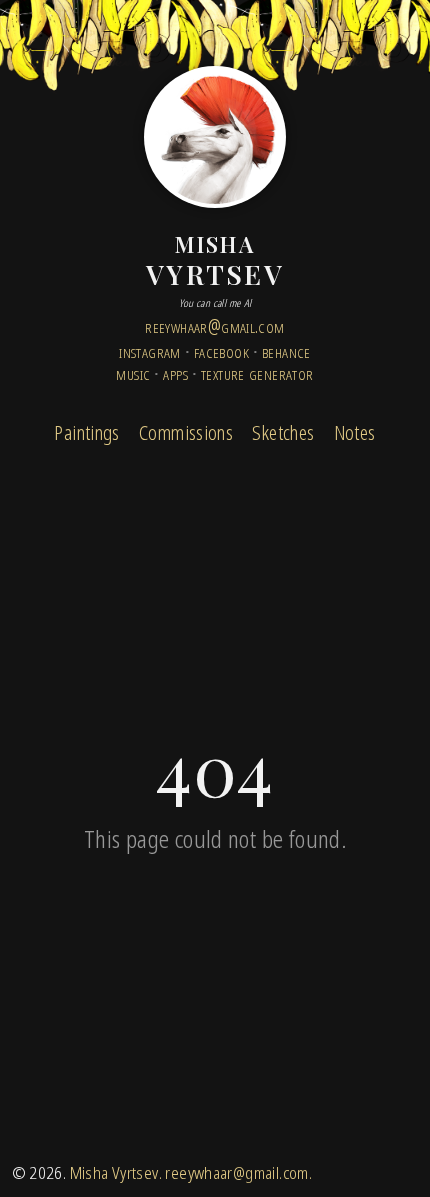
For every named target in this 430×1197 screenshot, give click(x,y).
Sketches (283, 432)
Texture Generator (257, 372)
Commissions (186, 432)
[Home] (215, 137)
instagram (149, 350)
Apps (175, 372)
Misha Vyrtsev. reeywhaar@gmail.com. (191, 1172)
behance (286, 350)
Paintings (86, 432)
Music (133, 372)
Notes (355, 432)
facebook (221, 350)
